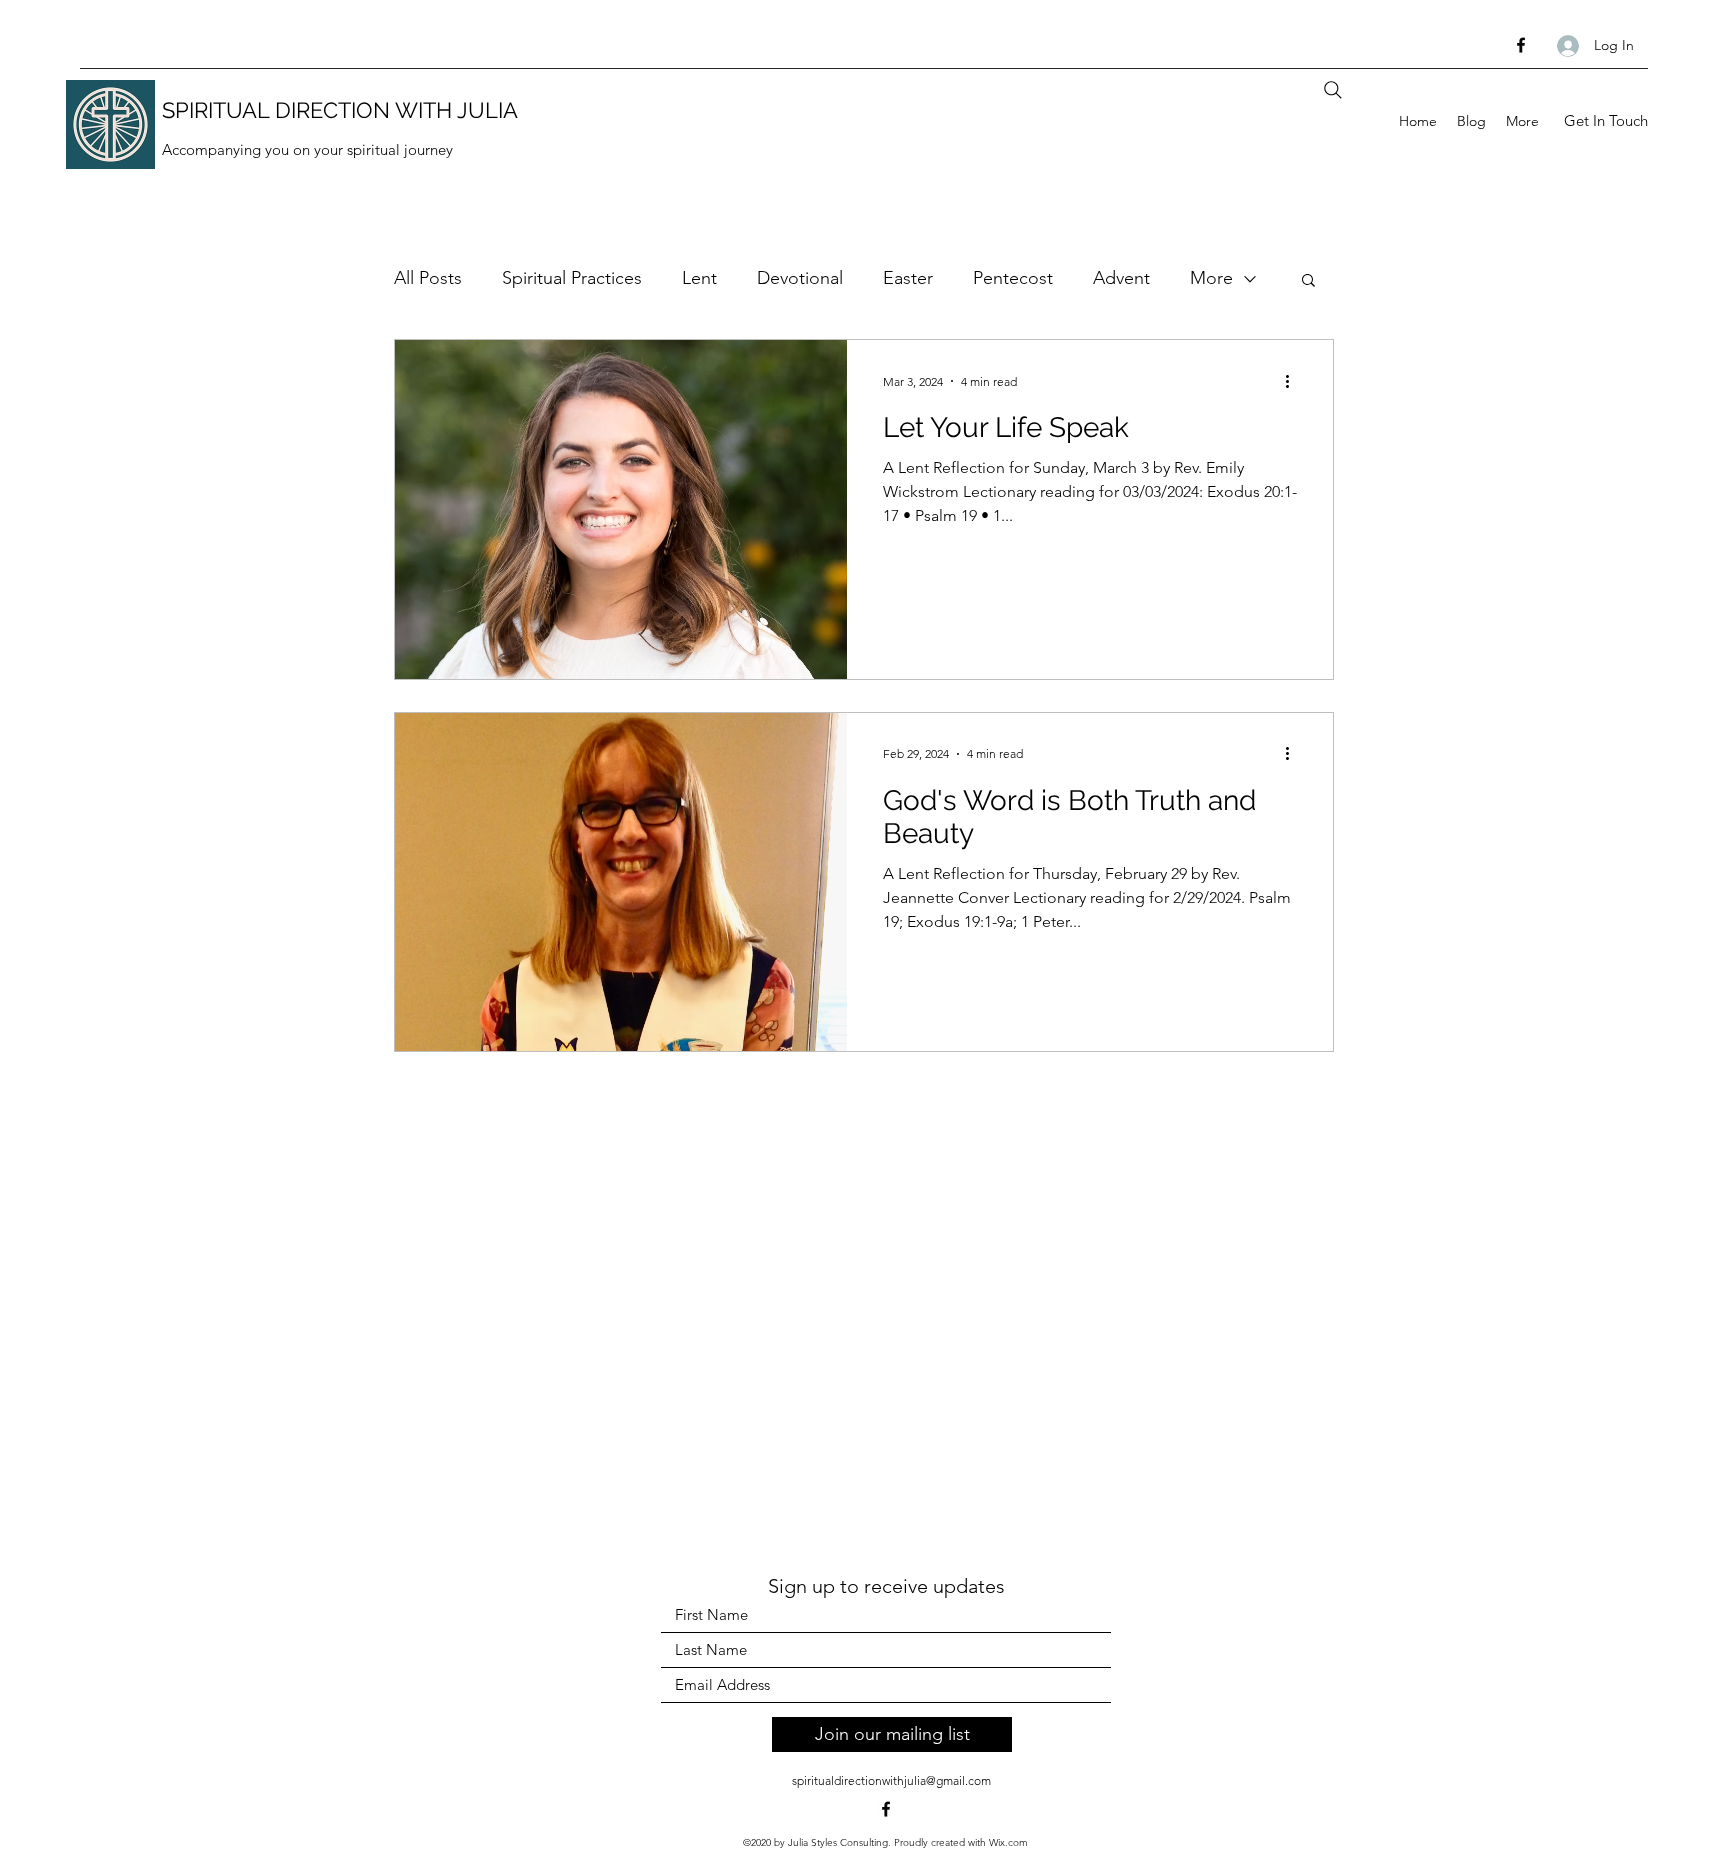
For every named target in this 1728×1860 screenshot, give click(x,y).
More (1211, 278)
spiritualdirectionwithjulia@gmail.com (891, 1780)
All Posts (428, 278)
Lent (699, 278)
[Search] (1333, 90)
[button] (1308, 281)
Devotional (800, 278)
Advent (1121, 278)
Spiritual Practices (572, 278)
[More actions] (1294, 381)
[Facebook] (1521, 45)
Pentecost (1013, 278)
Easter (908, 278)
